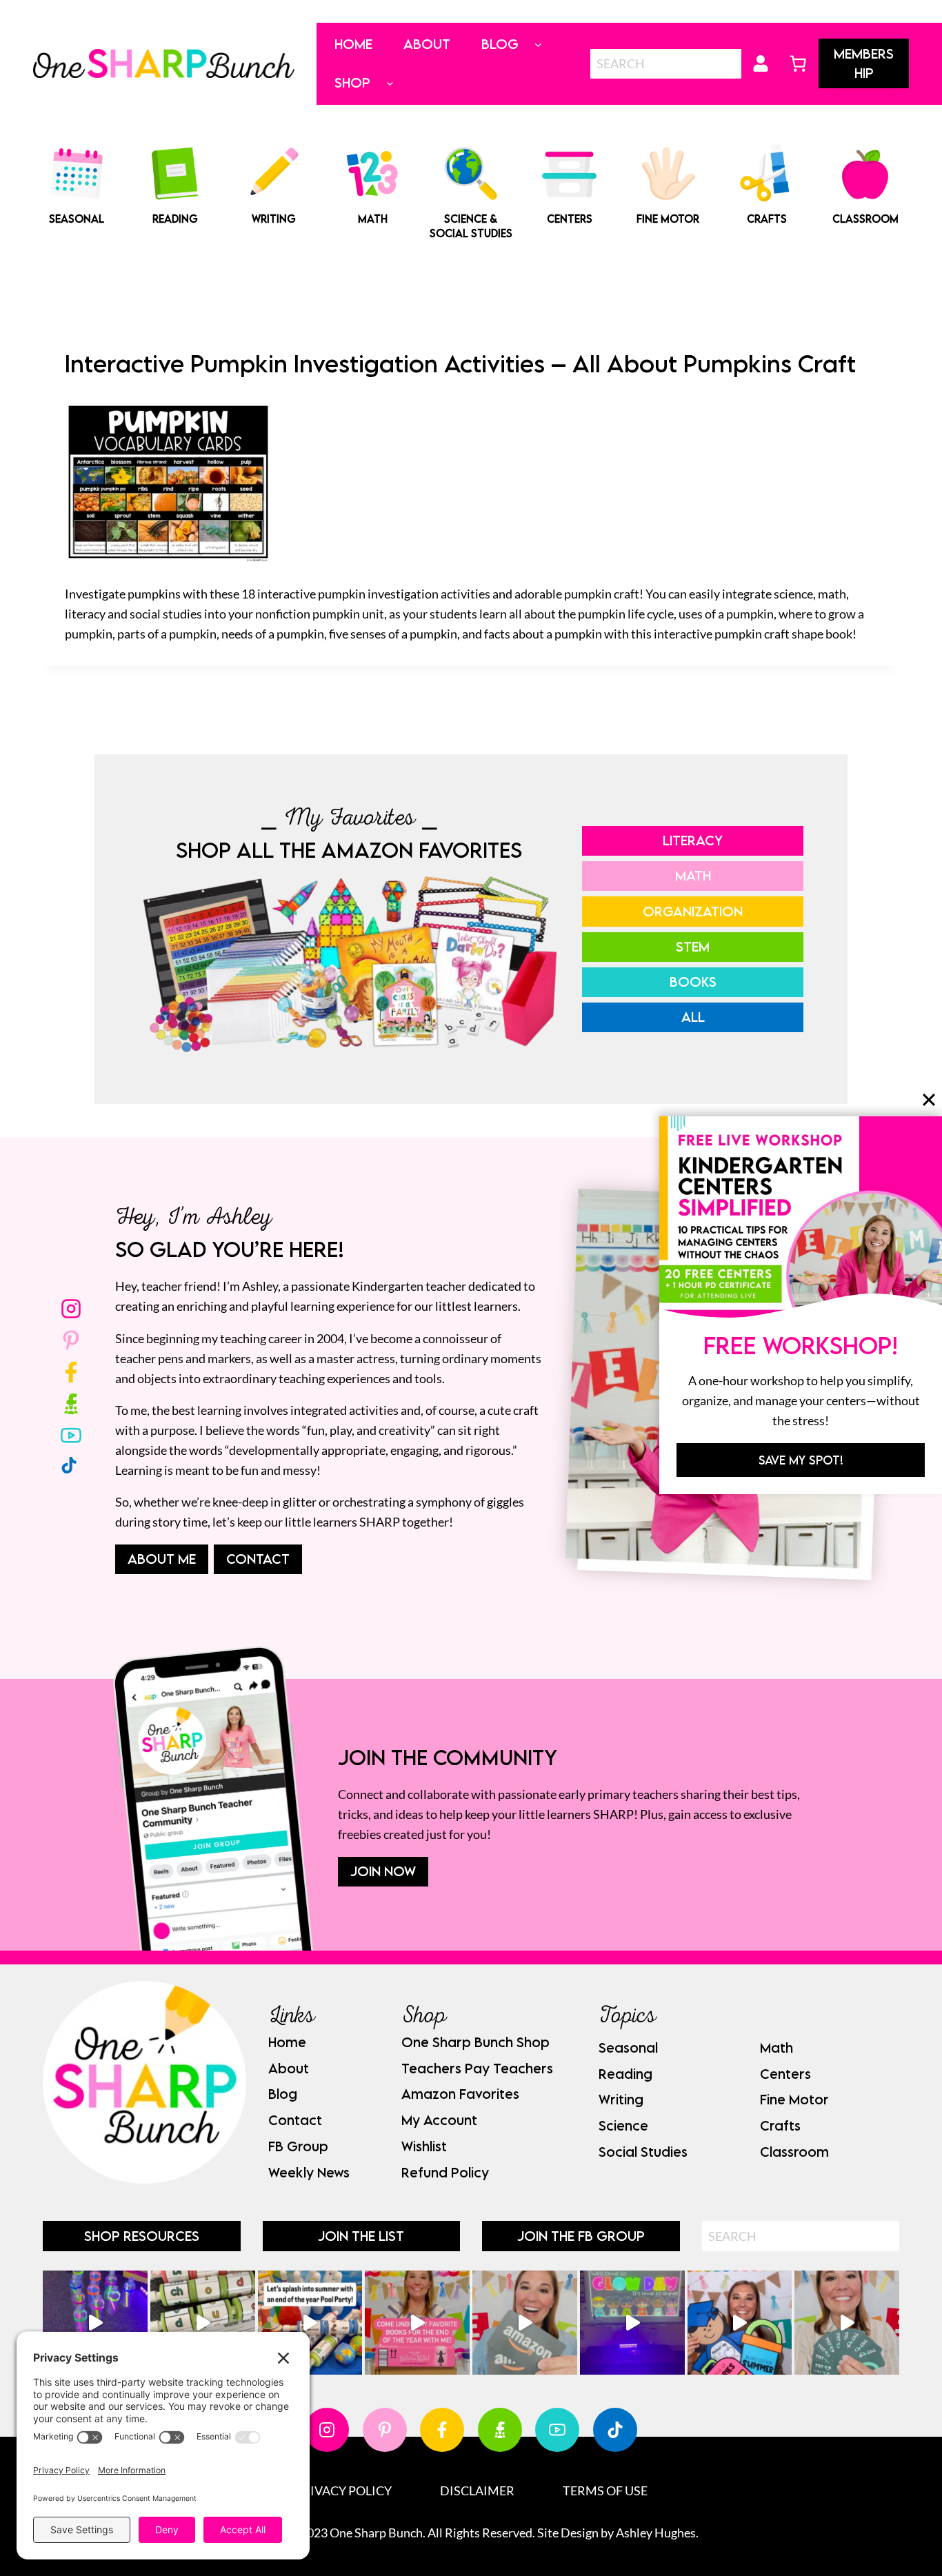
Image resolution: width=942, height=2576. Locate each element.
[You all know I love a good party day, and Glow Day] (95, 2323)
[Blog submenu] (538, 44)
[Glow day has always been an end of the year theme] (310, 2323)
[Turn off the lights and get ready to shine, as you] (632, 2323)
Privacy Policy (343, 2491)
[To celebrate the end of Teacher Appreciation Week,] (525, 2323)
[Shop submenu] (390, 83)
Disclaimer (477, 2491)
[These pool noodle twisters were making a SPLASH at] (203, 2323)
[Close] (929, 1099)
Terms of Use (605, 2491)
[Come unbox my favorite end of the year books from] (417, 2323)
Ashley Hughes (656, 2533)
